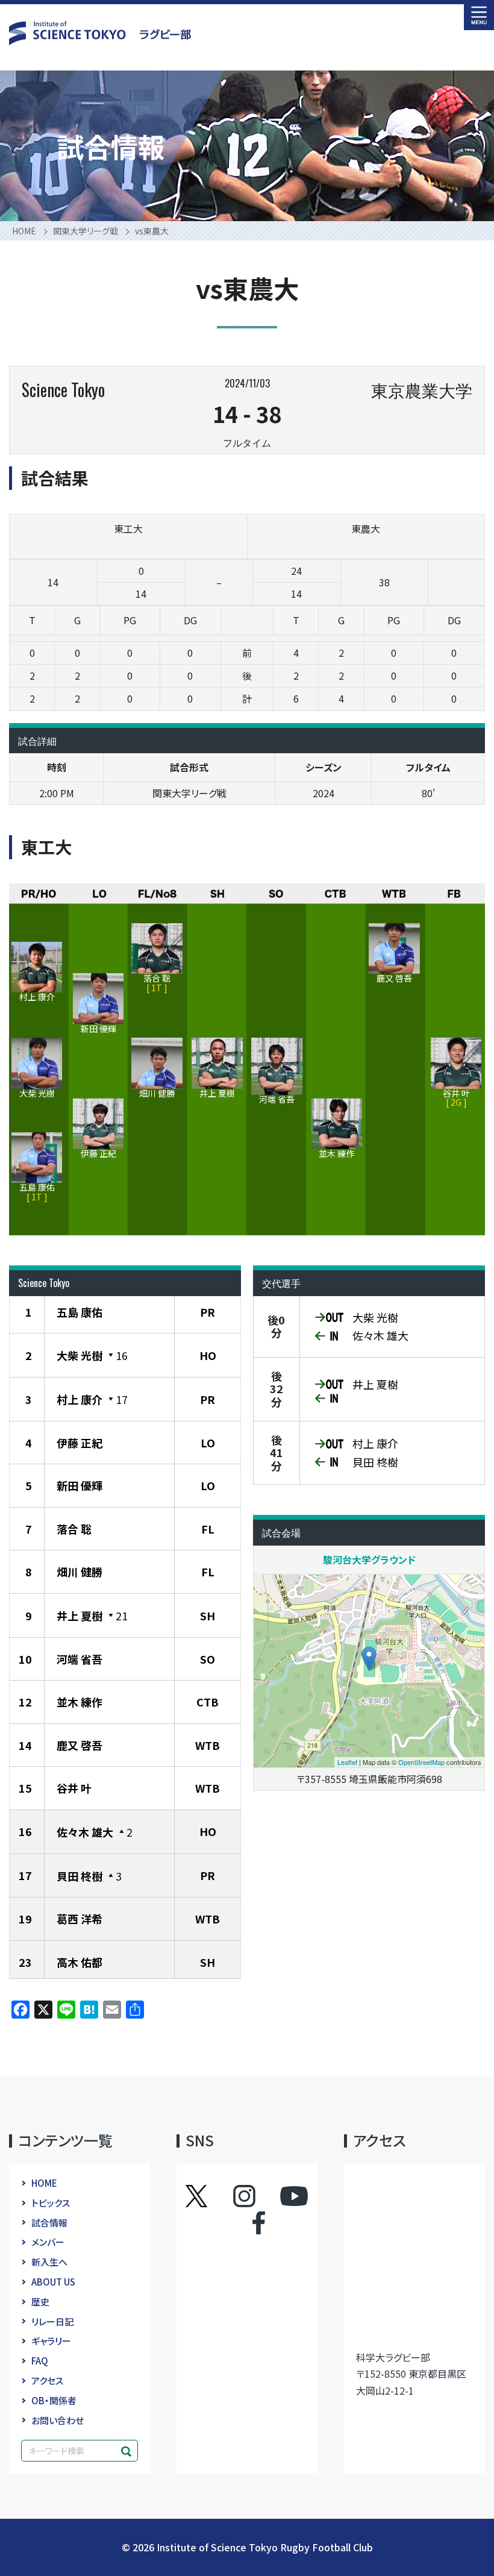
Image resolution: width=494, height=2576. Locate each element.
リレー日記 (52, 2321)
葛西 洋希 (80, 1919)
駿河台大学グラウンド (369, 1559)
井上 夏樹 (80, 1615)
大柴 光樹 (80, 1355)
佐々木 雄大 (85, 1832)
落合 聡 (74, 1529)
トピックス (51, 2203)
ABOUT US (53, 2282)
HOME (44, 2183)
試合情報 (49, 2223)
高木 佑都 (80, 1962)
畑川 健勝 (80, 1572)
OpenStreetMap (421, 1762)
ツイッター (208, 2196)
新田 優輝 (80, 1485)
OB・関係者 (54, 2400)
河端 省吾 (80, 1659)
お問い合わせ (58, 2420)
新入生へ (49, 2262)
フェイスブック (247, 2223)
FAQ (40, 2361)
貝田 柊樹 (80, 1876)
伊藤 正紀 (80, 1443)
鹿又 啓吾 (80, 1745)
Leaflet (347, 1762)
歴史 (40, 2302)
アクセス (47, 2380)
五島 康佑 (80, 1312)
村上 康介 (80, 1399)
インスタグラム (256, 2196)
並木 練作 (80, 1702)
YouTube (294, 2196)
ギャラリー (51, 2341)
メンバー (48, 2242)
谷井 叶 (74, 1788)
